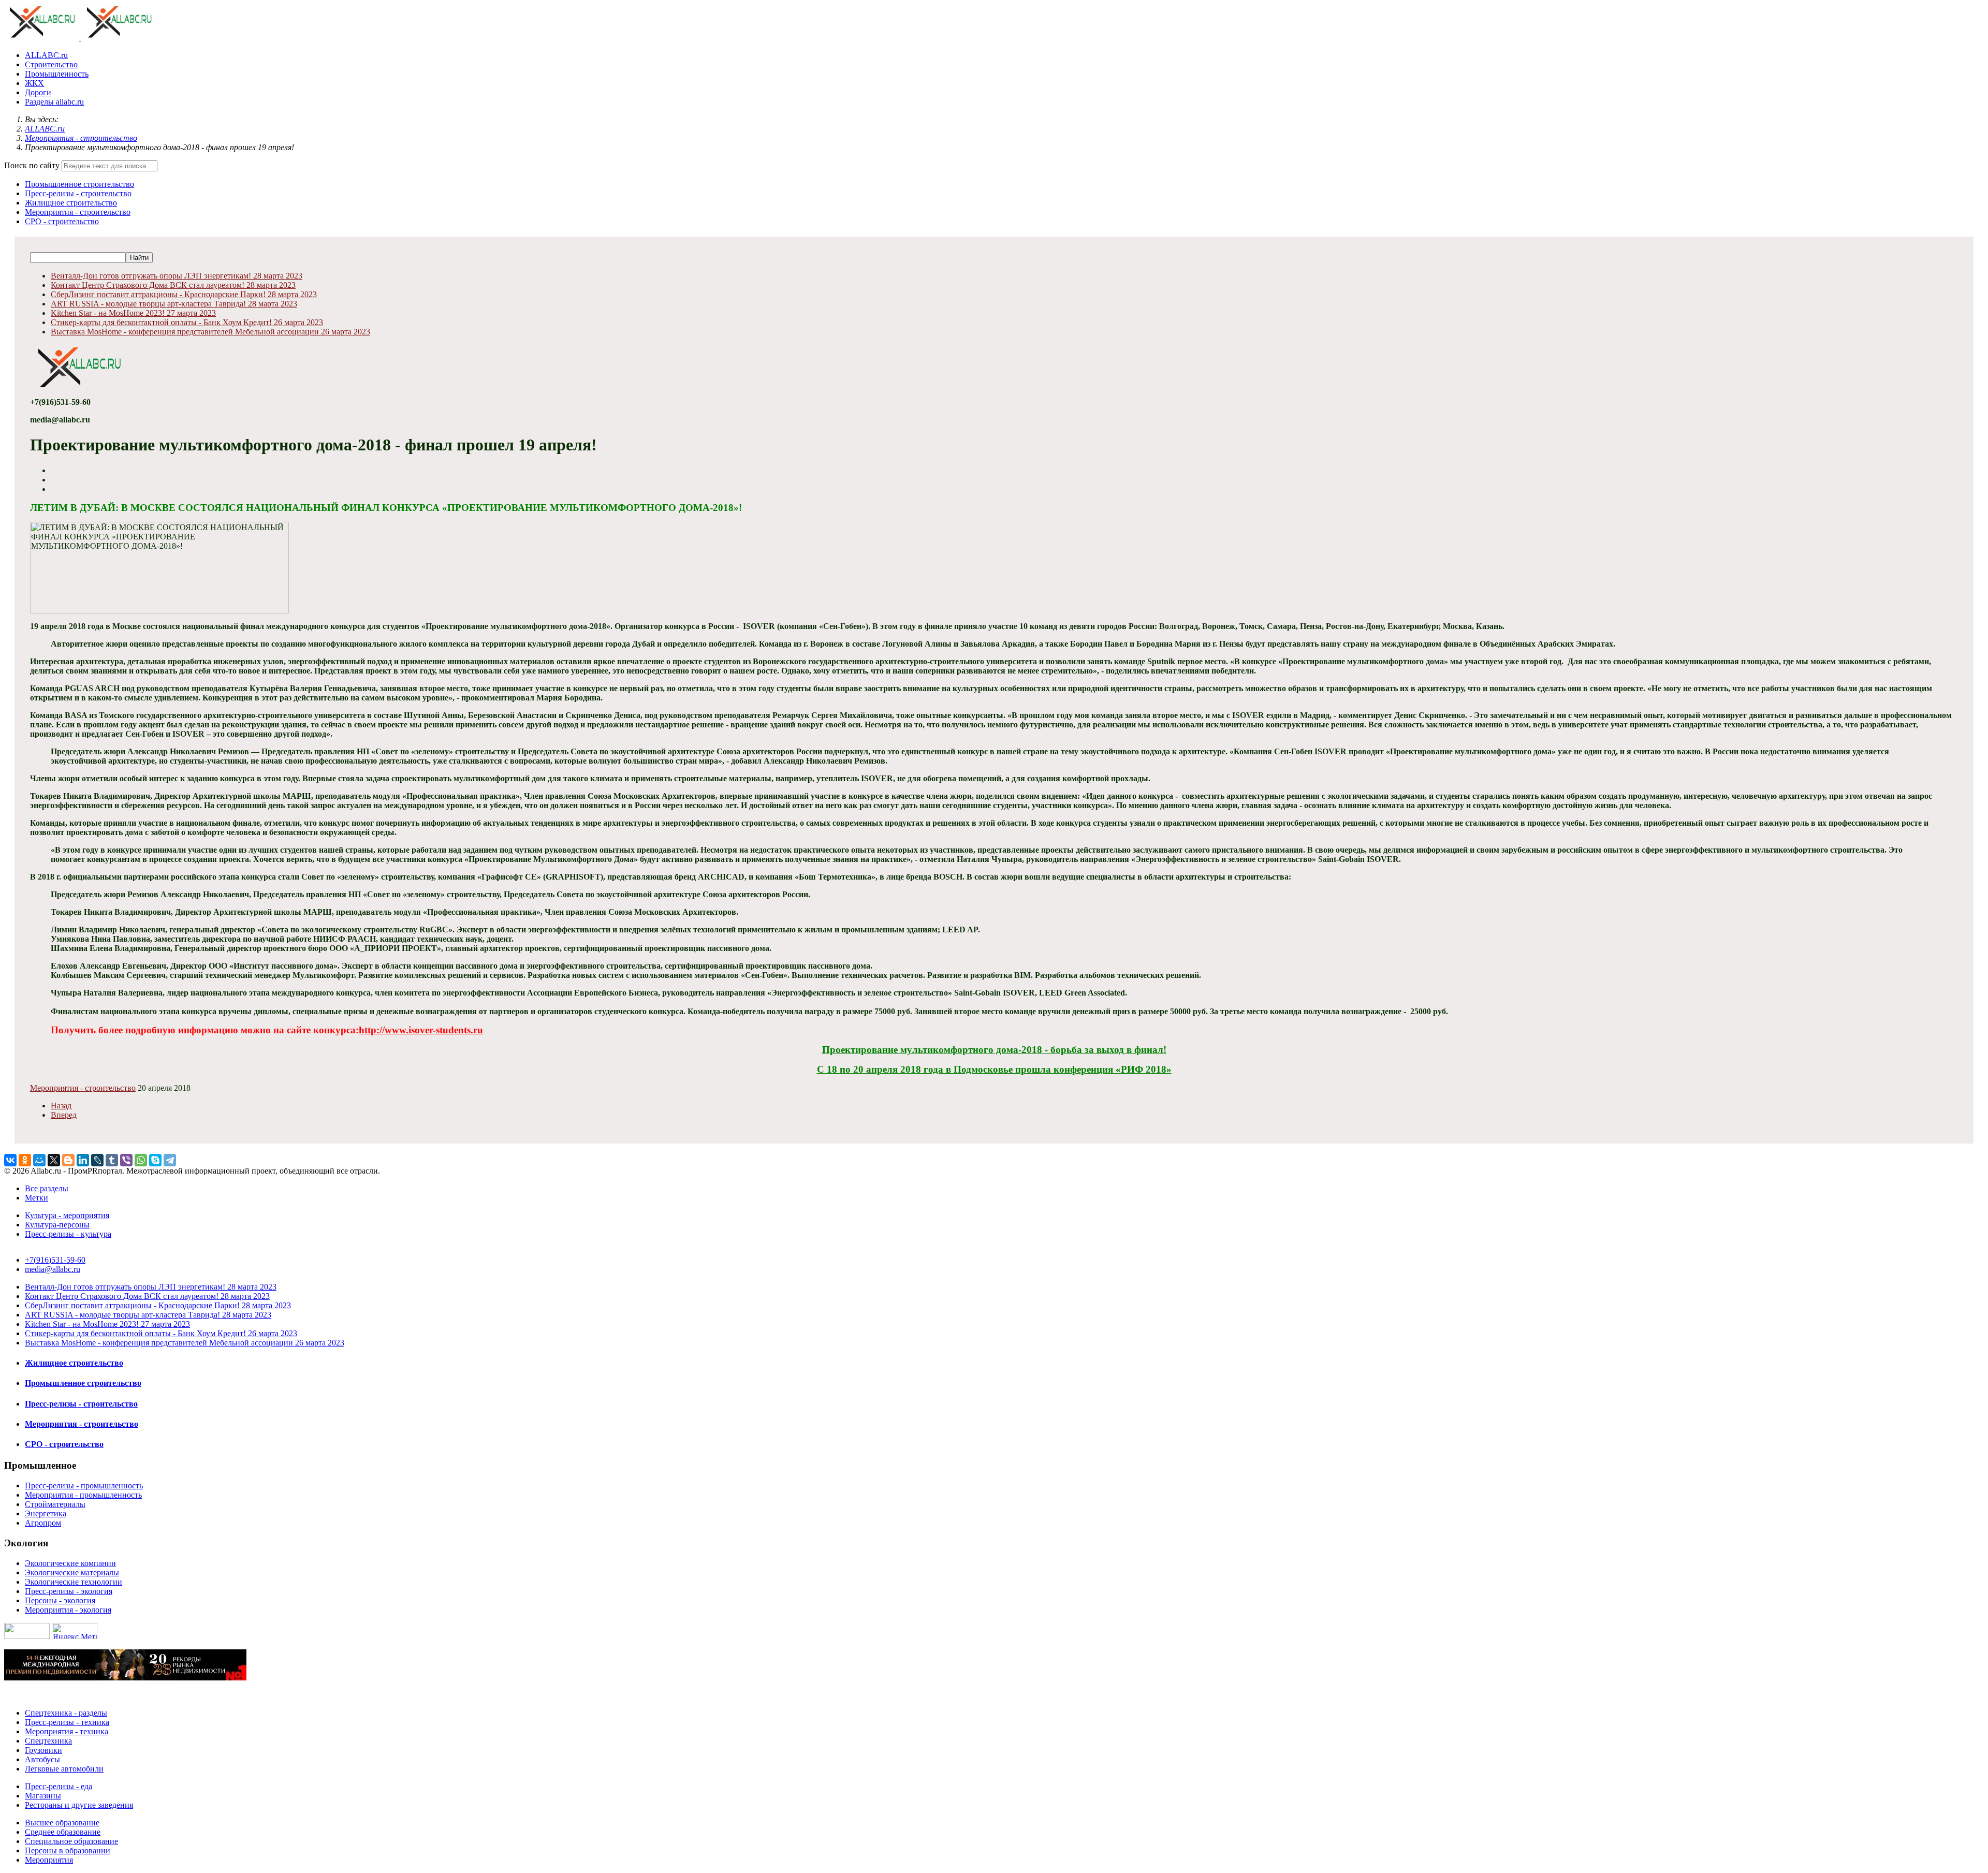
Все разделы (47, 1188)
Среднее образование (63, 1832)
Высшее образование (62, 1823)
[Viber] (126, 1160)
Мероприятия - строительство (78, 212)
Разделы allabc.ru (54, 102)
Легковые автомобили (64, 1769)
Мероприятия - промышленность (83, 1495)
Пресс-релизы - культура (68, 1234)
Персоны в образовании (68, 1850)
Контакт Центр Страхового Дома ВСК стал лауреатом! (173, 285)
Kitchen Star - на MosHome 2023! (133, 313)
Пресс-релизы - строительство (78, 193)
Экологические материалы (72, 1572)
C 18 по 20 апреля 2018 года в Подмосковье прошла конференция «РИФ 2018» (994, 1069)
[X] (54, 1160)
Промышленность (57, 74)
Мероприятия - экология (68, 1610)
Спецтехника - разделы (66, 1713)
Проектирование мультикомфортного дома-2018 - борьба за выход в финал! (994, 1050)
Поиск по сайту (32, 165)
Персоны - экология (60, 1600)
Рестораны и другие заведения (79, 1805)
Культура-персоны (57, 1225)
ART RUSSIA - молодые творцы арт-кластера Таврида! (174, 304)
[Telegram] (170, 1160)
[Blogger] (68, 1160)
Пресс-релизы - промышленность (84, 1486)
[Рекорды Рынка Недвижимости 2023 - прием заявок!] (125, 1678)
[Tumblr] (112, 1160)
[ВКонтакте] (10, 1160)
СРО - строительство (62, 221)
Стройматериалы (55, 1504)
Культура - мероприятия (67, 1215)
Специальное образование (71, 1841)
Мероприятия (49, 1860)
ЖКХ (34, 83)
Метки (36, 1198)
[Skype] (155, 1160)
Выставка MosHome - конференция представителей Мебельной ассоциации (210, 332)
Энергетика (46, 1513)
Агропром (43, 1523)
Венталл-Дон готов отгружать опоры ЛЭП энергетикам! (177, 276)
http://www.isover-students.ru (421, 1030)
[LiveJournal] (97, 1160)
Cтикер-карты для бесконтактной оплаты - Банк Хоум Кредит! (187, 322)
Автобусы (42, 1759)
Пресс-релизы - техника (67, 1722)
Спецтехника (48, 1741)
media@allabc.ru (53, 1269)
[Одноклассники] (25, 1160)
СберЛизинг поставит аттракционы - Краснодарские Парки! (184, 294)
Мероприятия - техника (67, 1731)
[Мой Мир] (39, 1160)
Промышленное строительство (79, 184)
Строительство (51, 64)
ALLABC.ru (46, 55)
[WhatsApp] (141, 1160)
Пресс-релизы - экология (69, 1591)
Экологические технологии (74, 1582)
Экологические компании (70, 1563)
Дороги (38, 92)
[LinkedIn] (83, 1160)
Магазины (43, 1796)
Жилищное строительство (71, 203)
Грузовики (43, 1750)
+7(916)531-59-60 (55, 1260)
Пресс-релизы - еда (59, 1786)
